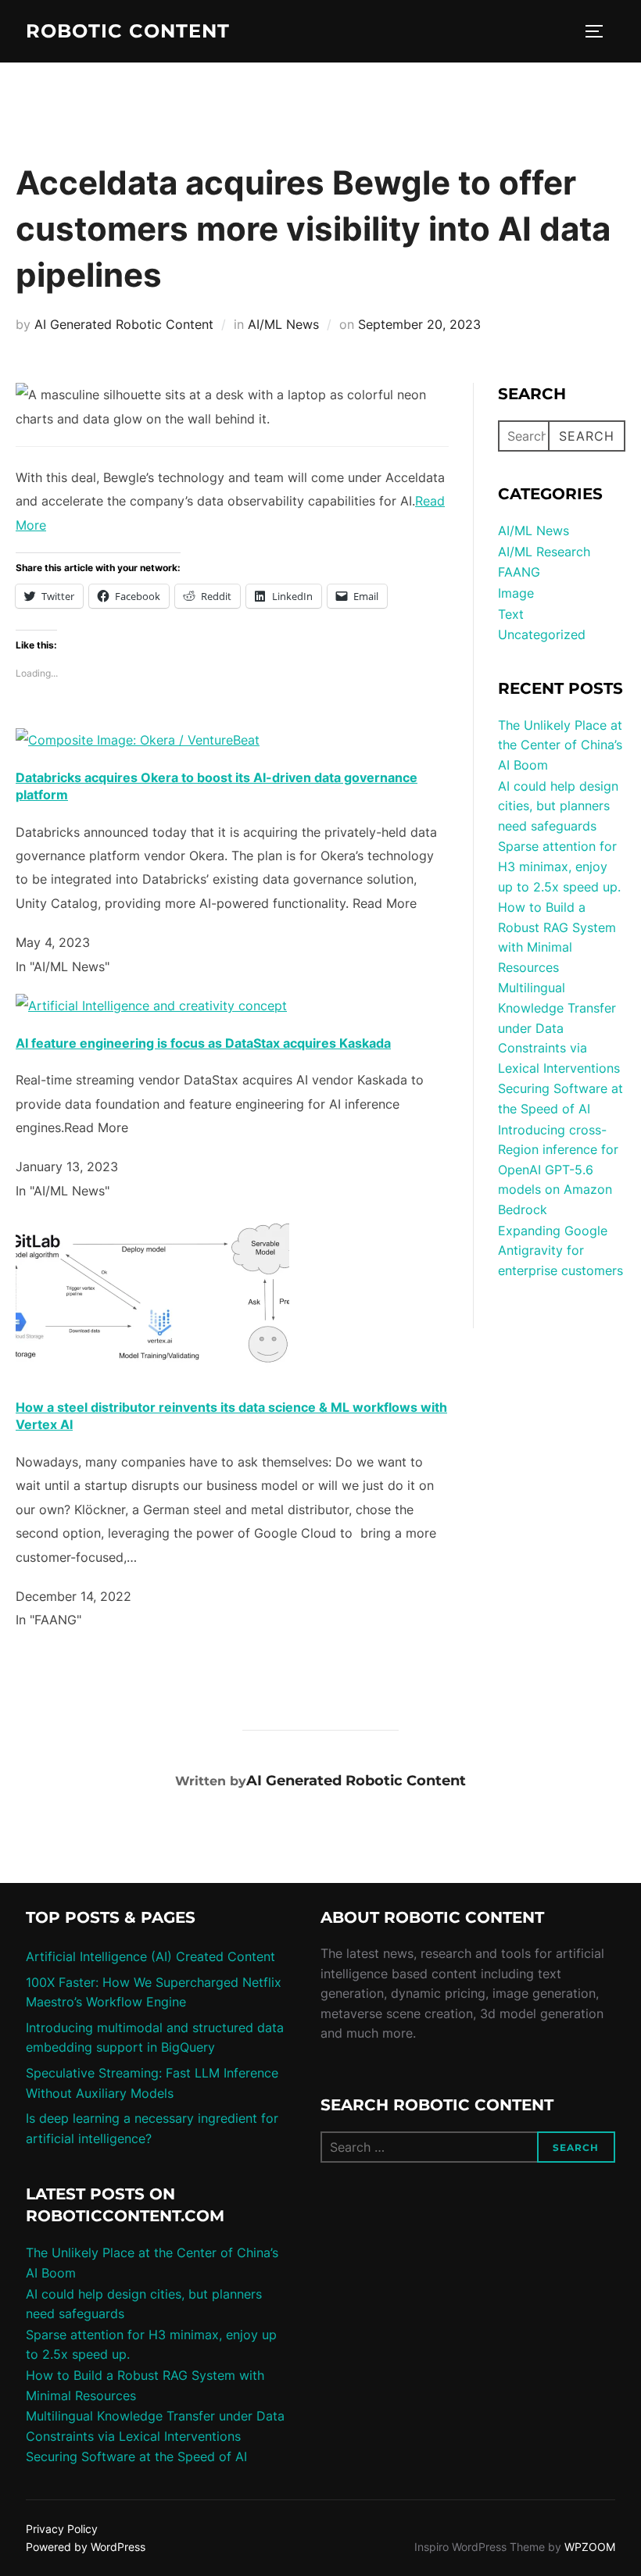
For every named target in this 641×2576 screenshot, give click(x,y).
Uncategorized (542, 634)
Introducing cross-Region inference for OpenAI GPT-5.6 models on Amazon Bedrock (558, 1170)
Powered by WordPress (86, 2547)
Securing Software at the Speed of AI (136, 2456)
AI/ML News (283, 324)
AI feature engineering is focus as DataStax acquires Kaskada (203, 1043)
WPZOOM (590, 2547)
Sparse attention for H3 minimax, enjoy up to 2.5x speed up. (559, 866)
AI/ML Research (544, 552)
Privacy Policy (62, 2529)
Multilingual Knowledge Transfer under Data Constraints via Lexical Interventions (559, 1027)
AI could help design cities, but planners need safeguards (558, 806)
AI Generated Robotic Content (124, 324)
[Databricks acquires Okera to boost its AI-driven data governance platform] (138, 740)
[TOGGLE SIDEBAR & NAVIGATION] (600, 31)
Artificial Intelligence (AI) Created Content (150, 1956)
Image (516, 593)
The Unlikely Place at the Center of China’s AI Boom (560, 745)
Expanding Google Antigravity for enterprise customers (560, 1250)
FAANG (519, 572)
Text (511, 614)
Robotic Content (128, 31)
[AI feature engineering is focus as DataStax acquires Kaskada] (151, 1006)
